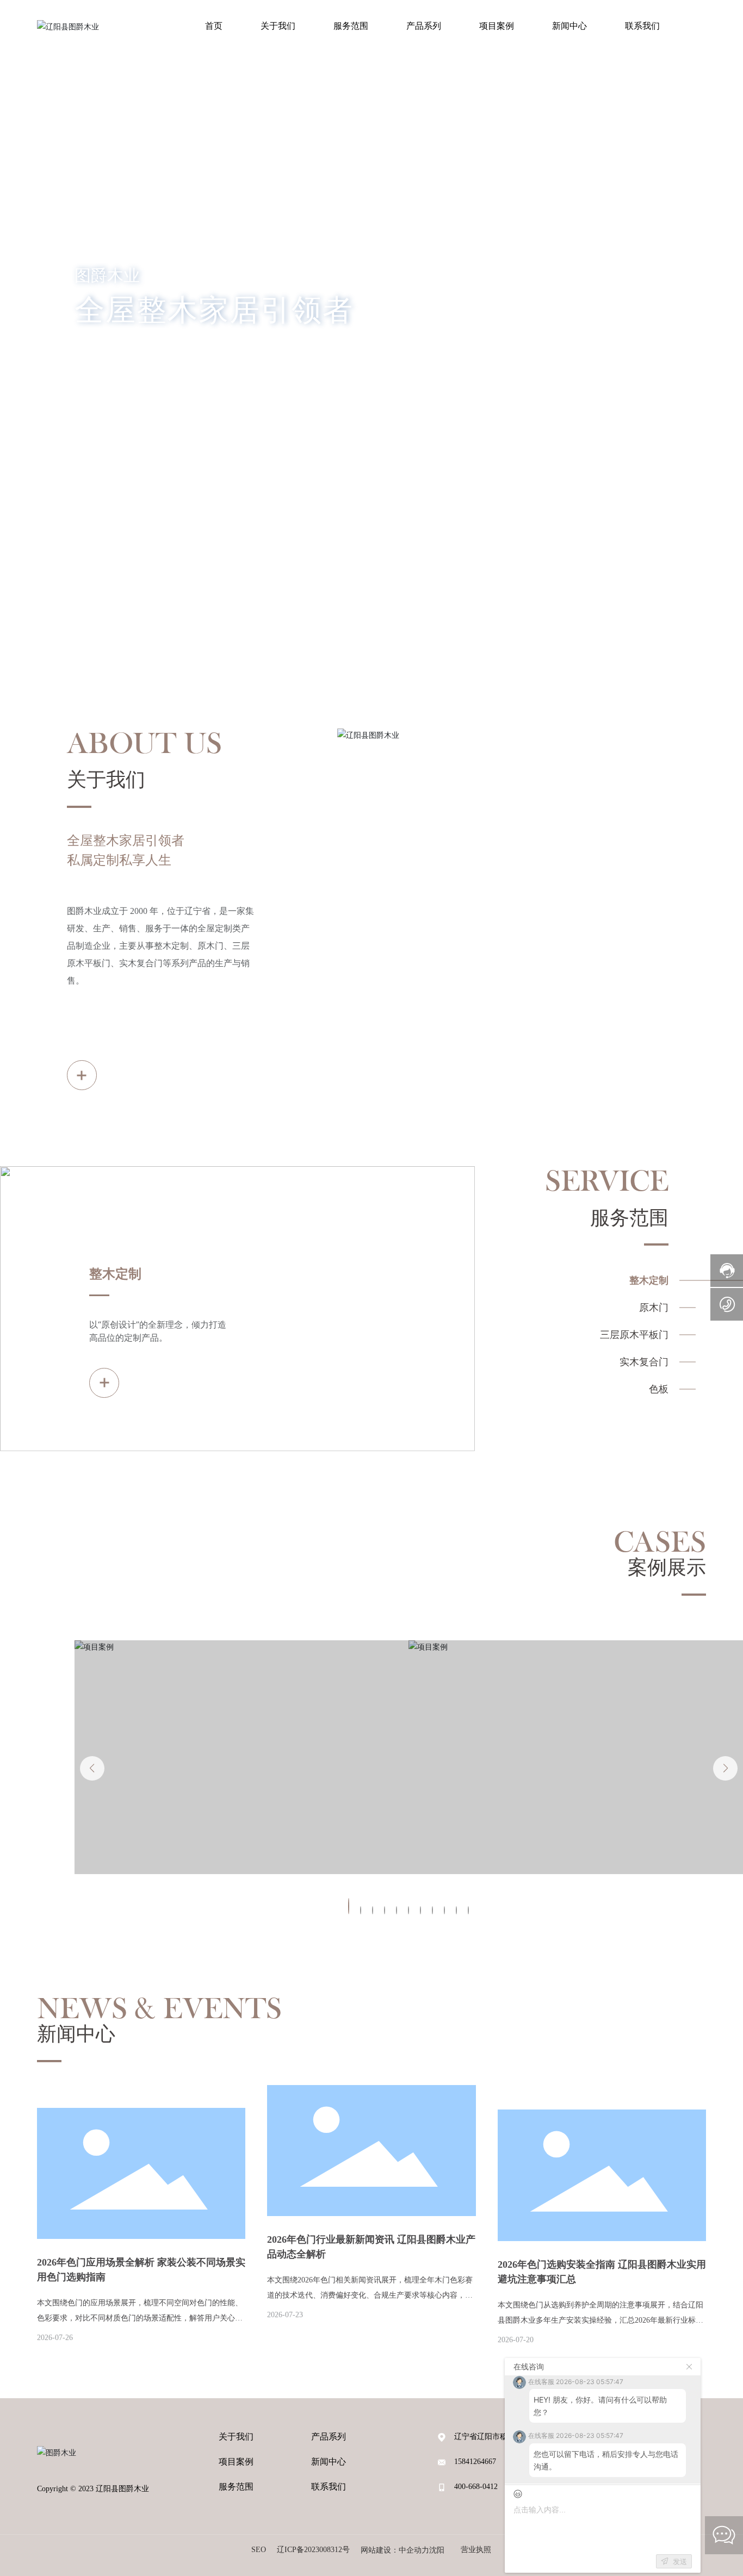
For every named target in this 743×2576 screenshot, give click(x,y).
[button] (74, 557)
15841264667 (475, 2462)
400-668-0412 (476, 2487)
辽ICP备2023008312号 (313, 2550)
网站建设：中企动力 (395, 2550)
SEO (259, 2550)
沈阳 (437, 2550)
